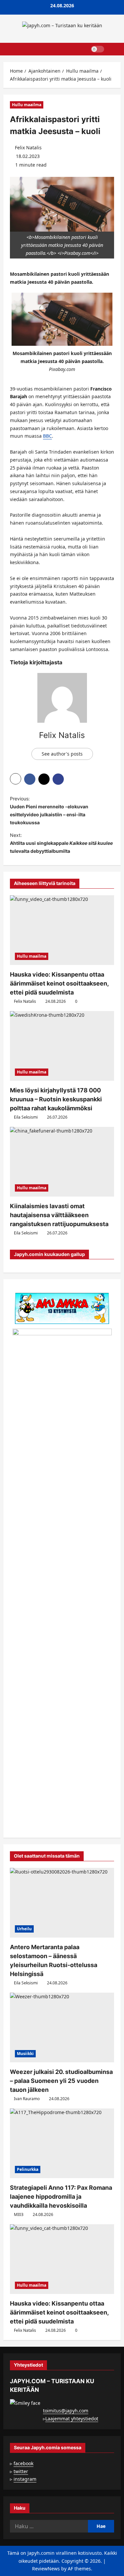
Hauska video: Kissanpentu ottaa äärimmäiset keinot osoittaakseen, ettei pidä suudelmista (59, 983)
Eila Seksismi (26, 1117)
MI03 (19, 2214)
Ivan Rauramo (27, 2099)
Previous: (49, 810)
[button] (113, 49)
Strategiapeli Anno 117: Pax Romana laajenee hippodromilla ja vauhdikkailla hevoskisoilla (61, 2197)
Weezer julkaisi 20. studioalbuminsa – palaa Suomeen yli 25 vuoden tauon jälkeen (61, 2081)
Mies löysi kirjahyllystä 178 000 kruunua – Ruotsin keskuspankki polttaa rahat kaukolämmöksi (56, 1099)
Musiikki (25, 2054)
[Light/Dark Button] (98, 49)
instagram (25, 2479)
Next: (61, 843)
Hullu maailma (27, 105)
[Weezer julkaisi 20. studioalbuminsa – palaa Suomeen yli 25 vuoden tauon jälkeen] (62, 2027)
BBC (47, 436)
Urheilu (24, 1929)
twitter (21, 2471)
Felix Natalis (28, 147)
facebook (23, 2463)
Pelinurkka (28, 2169)
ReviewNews (46, 2569)
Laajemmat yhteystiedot (72, 2419)
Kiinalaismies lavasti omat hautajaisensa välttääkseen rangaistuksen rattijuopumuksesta (59, 1215)
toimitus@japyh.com (66, 2411)
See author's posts (62, 754)
